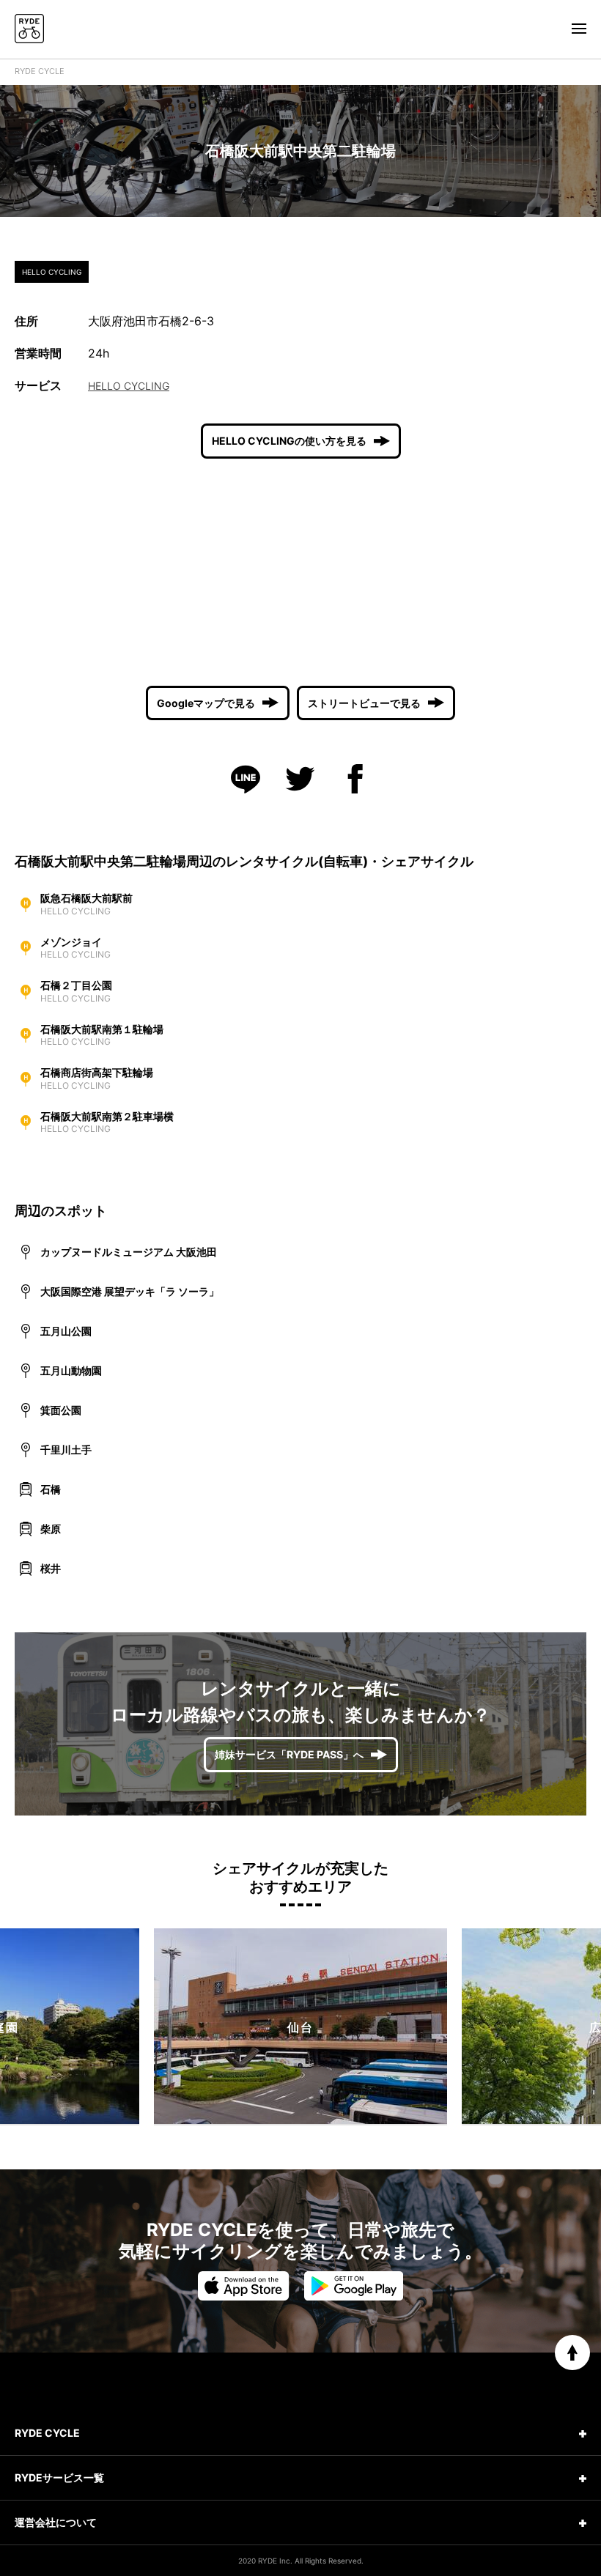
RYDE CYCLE (40, 71)
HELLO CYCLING (129, 386)
